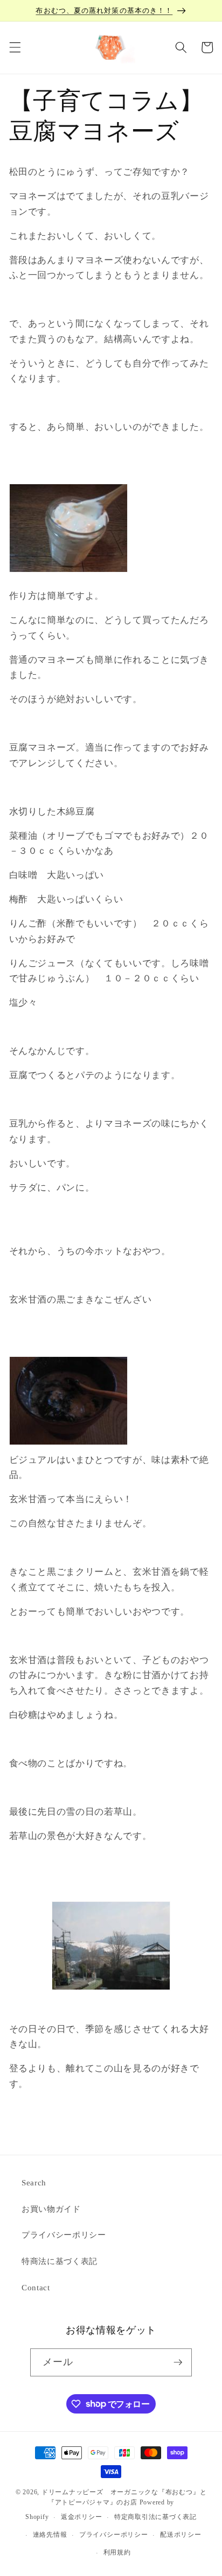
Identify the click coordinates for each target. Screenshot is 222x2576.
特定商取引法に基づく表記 (155, 2517)
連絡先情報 (50, 2535)
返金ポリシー (82, 2517)
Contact (36, 2287)
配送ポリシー (181, 2535)
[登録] (178, 2362)
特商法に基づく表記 (60, 2261)
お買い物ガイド (51, 2209)
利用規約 (117, 2552)
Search (34, 2182)
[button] (15, 47)
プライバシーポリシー (64, 2235)
